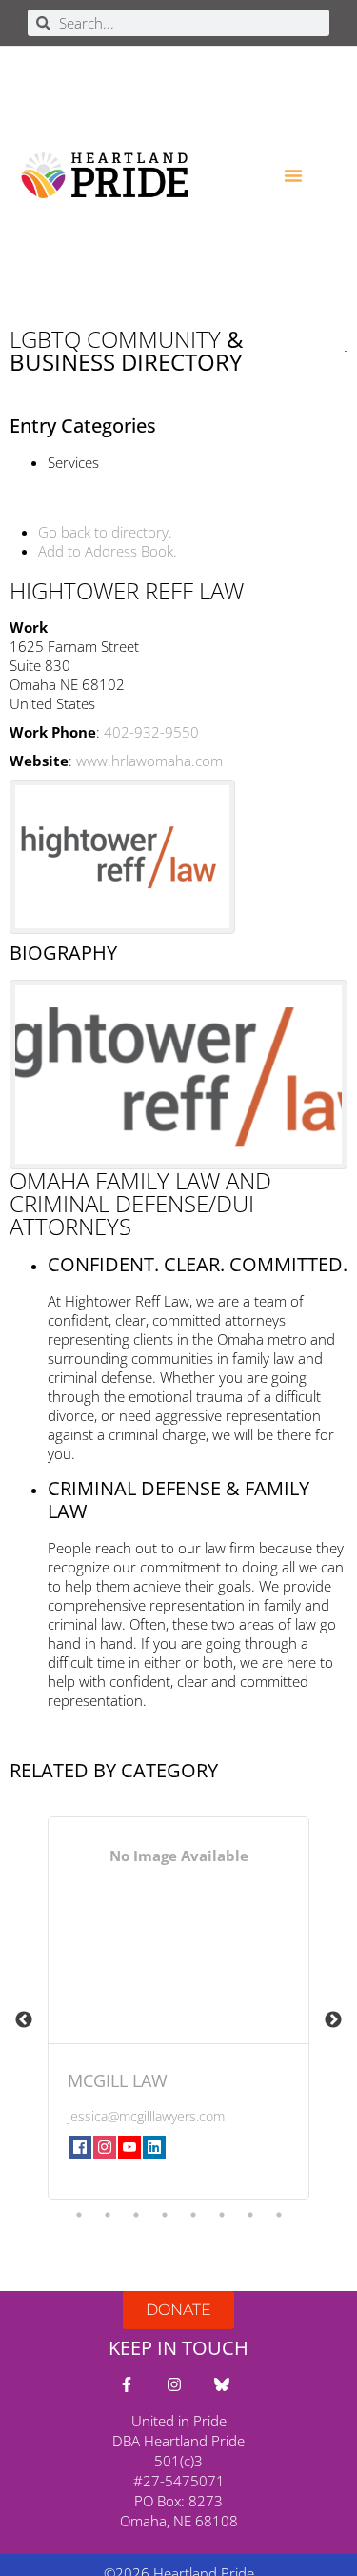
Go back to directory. (105, 532)
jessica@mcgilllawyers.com (146, 2116)
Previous (24, 2020)
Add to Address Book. (108, 551)
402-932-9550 (151, 732)
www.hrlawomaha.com (149, 761)
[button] (293, 175)
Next (333, 2020)
